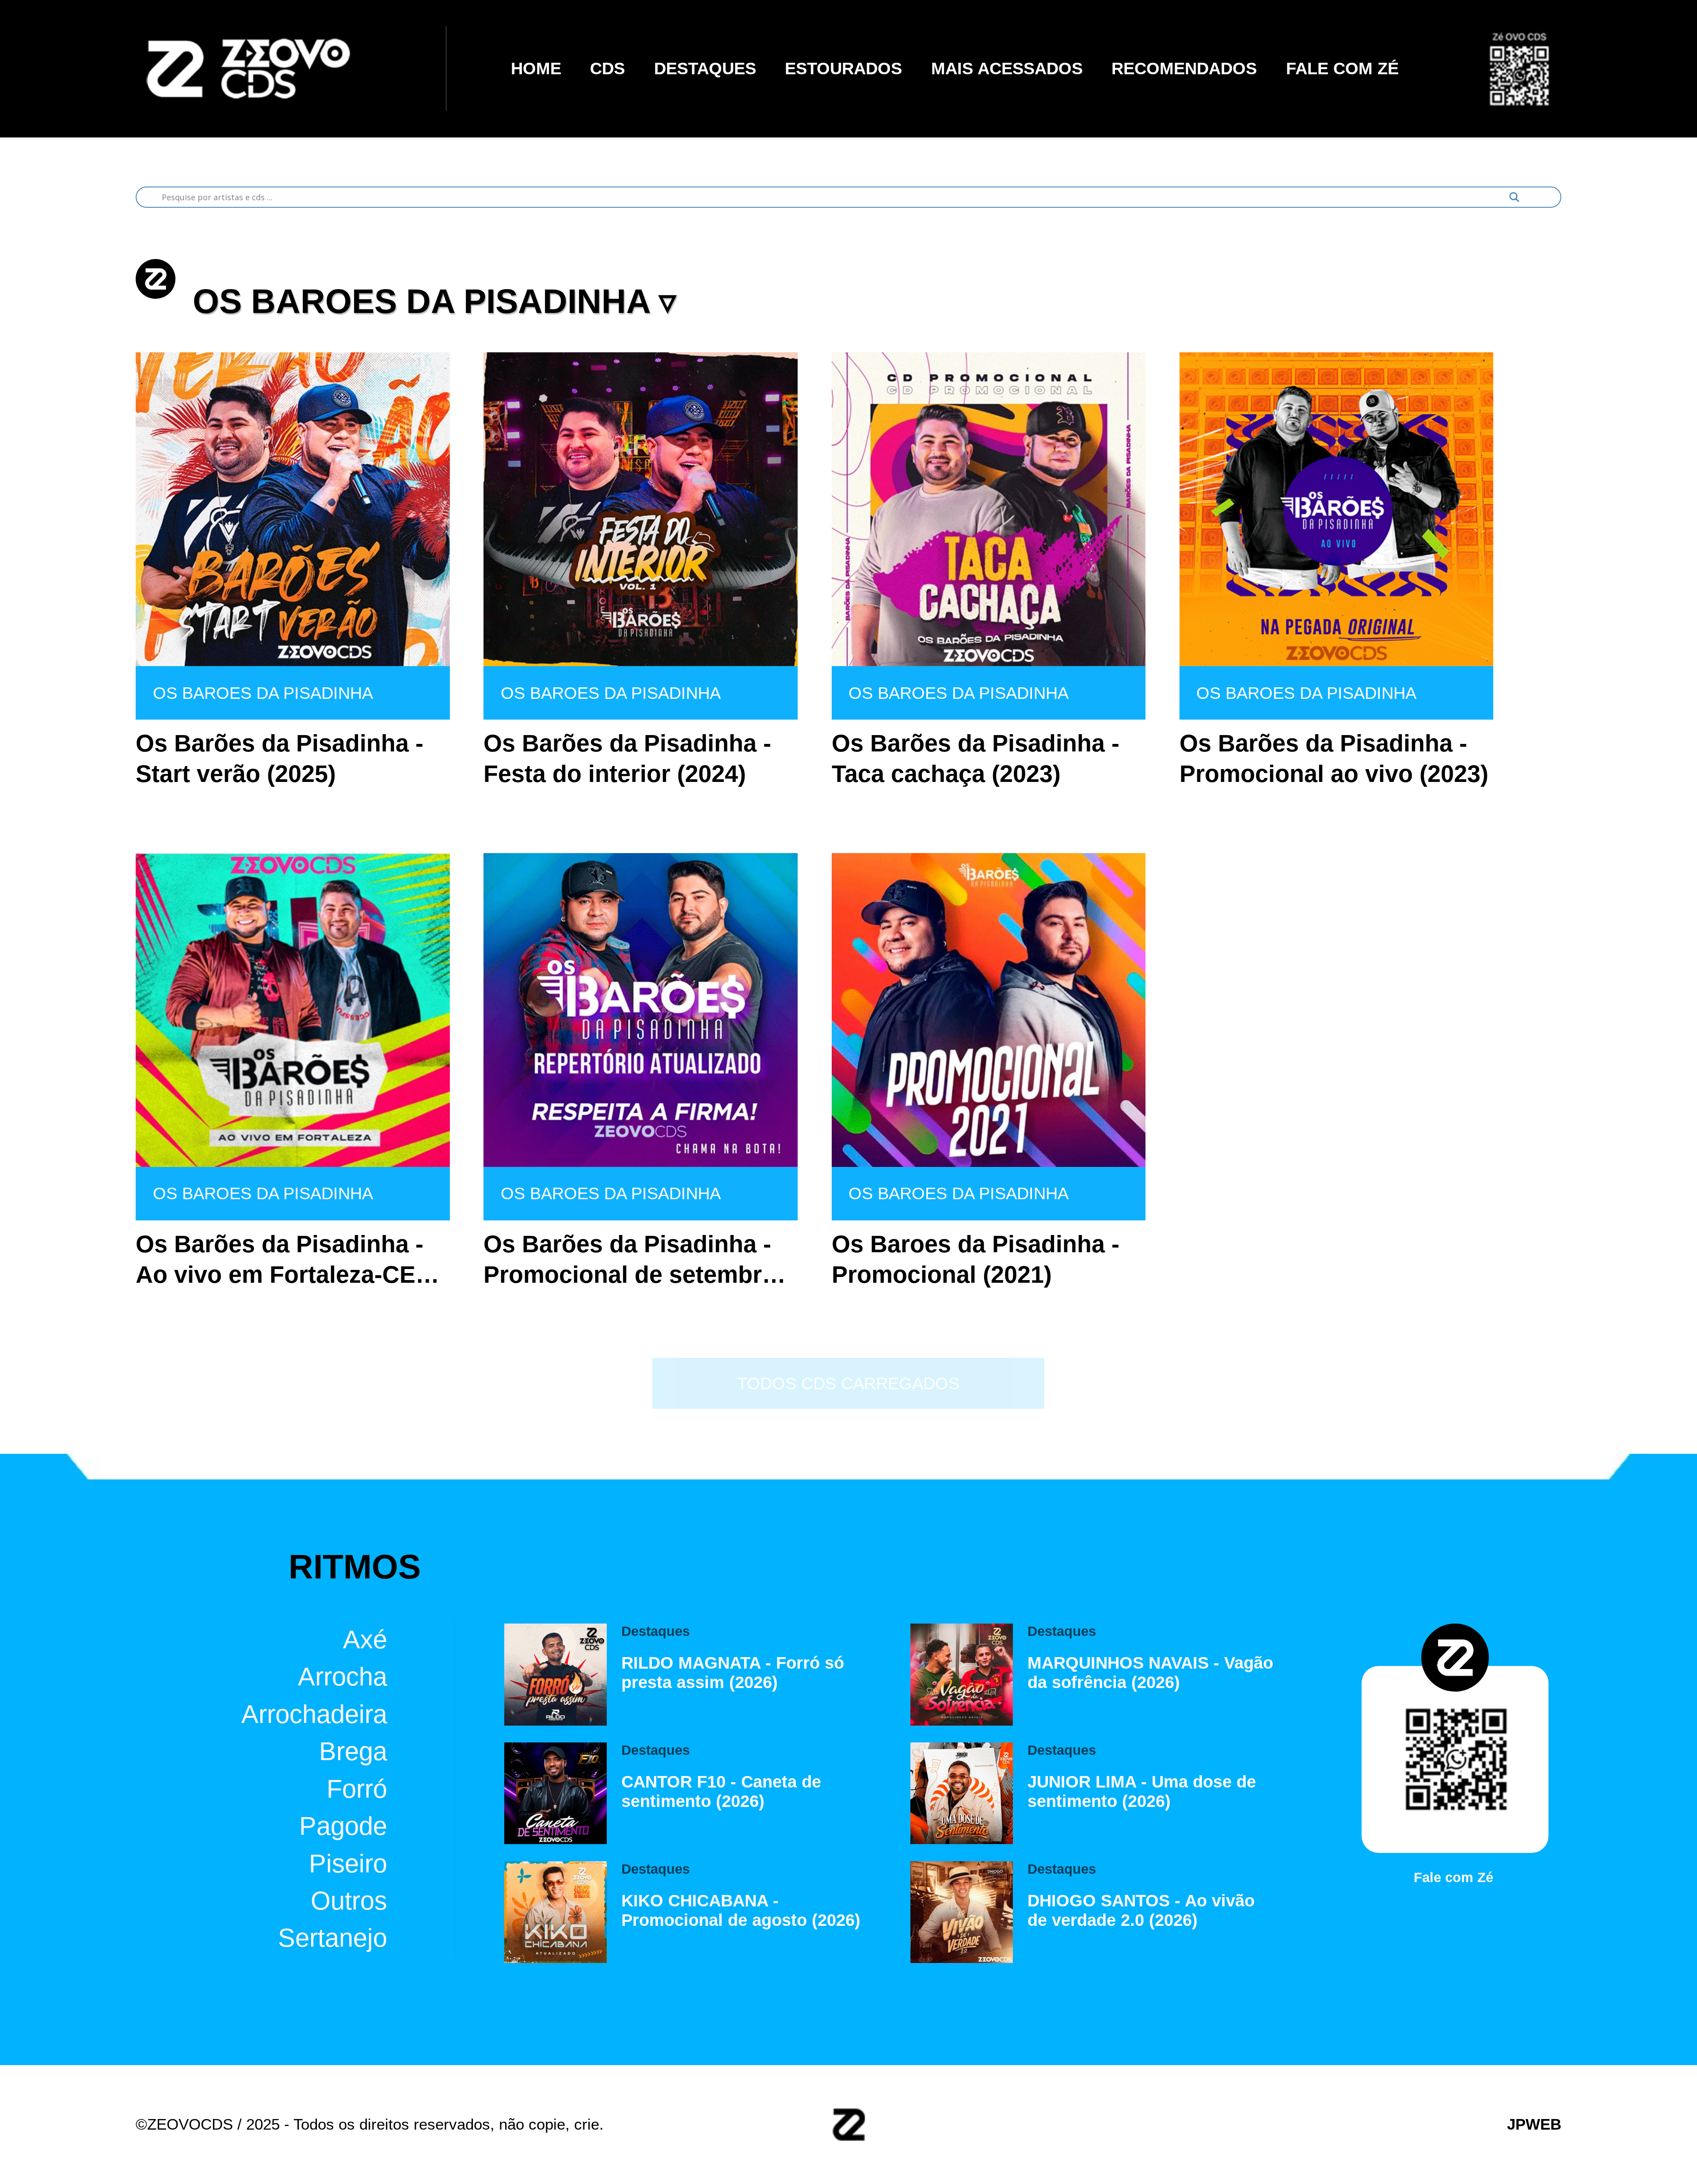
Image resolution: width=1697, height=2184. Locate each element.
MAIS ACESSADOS (1007, 68)
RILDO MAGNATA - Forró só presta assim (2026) (733, 1672)
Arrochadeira (314, 1714)
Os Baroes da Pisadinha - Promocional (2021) (976, 1259)
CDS (607, 68)
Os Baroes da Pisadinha (263, 693)
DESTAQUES (705, 68)
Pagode (343, 1826)
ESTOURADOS (843, 68)
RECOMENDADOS (1184, 68)
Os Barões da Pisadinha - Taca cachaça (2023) (976, 758)
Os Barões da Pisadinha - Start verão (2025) (280, 758)
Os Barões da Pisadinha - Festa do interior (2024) (627, 758)
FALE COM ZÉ (1342, 68)
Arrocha (342, 1677)
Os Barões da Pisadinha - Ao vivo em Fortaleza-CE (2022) (280, 1260)
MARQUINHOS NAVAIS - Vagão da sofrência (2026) (1150, 1672)
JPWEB (1534, 2124)
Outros (349, 1901)
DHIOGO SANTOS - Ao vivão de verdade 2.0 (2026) (1141, 1910)
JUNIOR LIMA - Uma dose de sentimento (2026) (1142, 1791)
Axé (365, 1639)
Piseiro (348, 1863)
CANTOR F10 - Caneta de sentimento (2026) (721, 1791)
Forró (357, 1788)
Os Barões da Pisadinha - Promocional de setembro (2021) (630, 1260)
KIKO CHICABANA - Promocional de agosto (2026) (741, 1910)
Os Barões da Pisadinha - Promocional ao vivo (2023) (1334, 758)
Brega (353, 1751)
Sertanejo (333, 1938)
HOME (536, 68)
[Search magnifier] (1514, 197)
